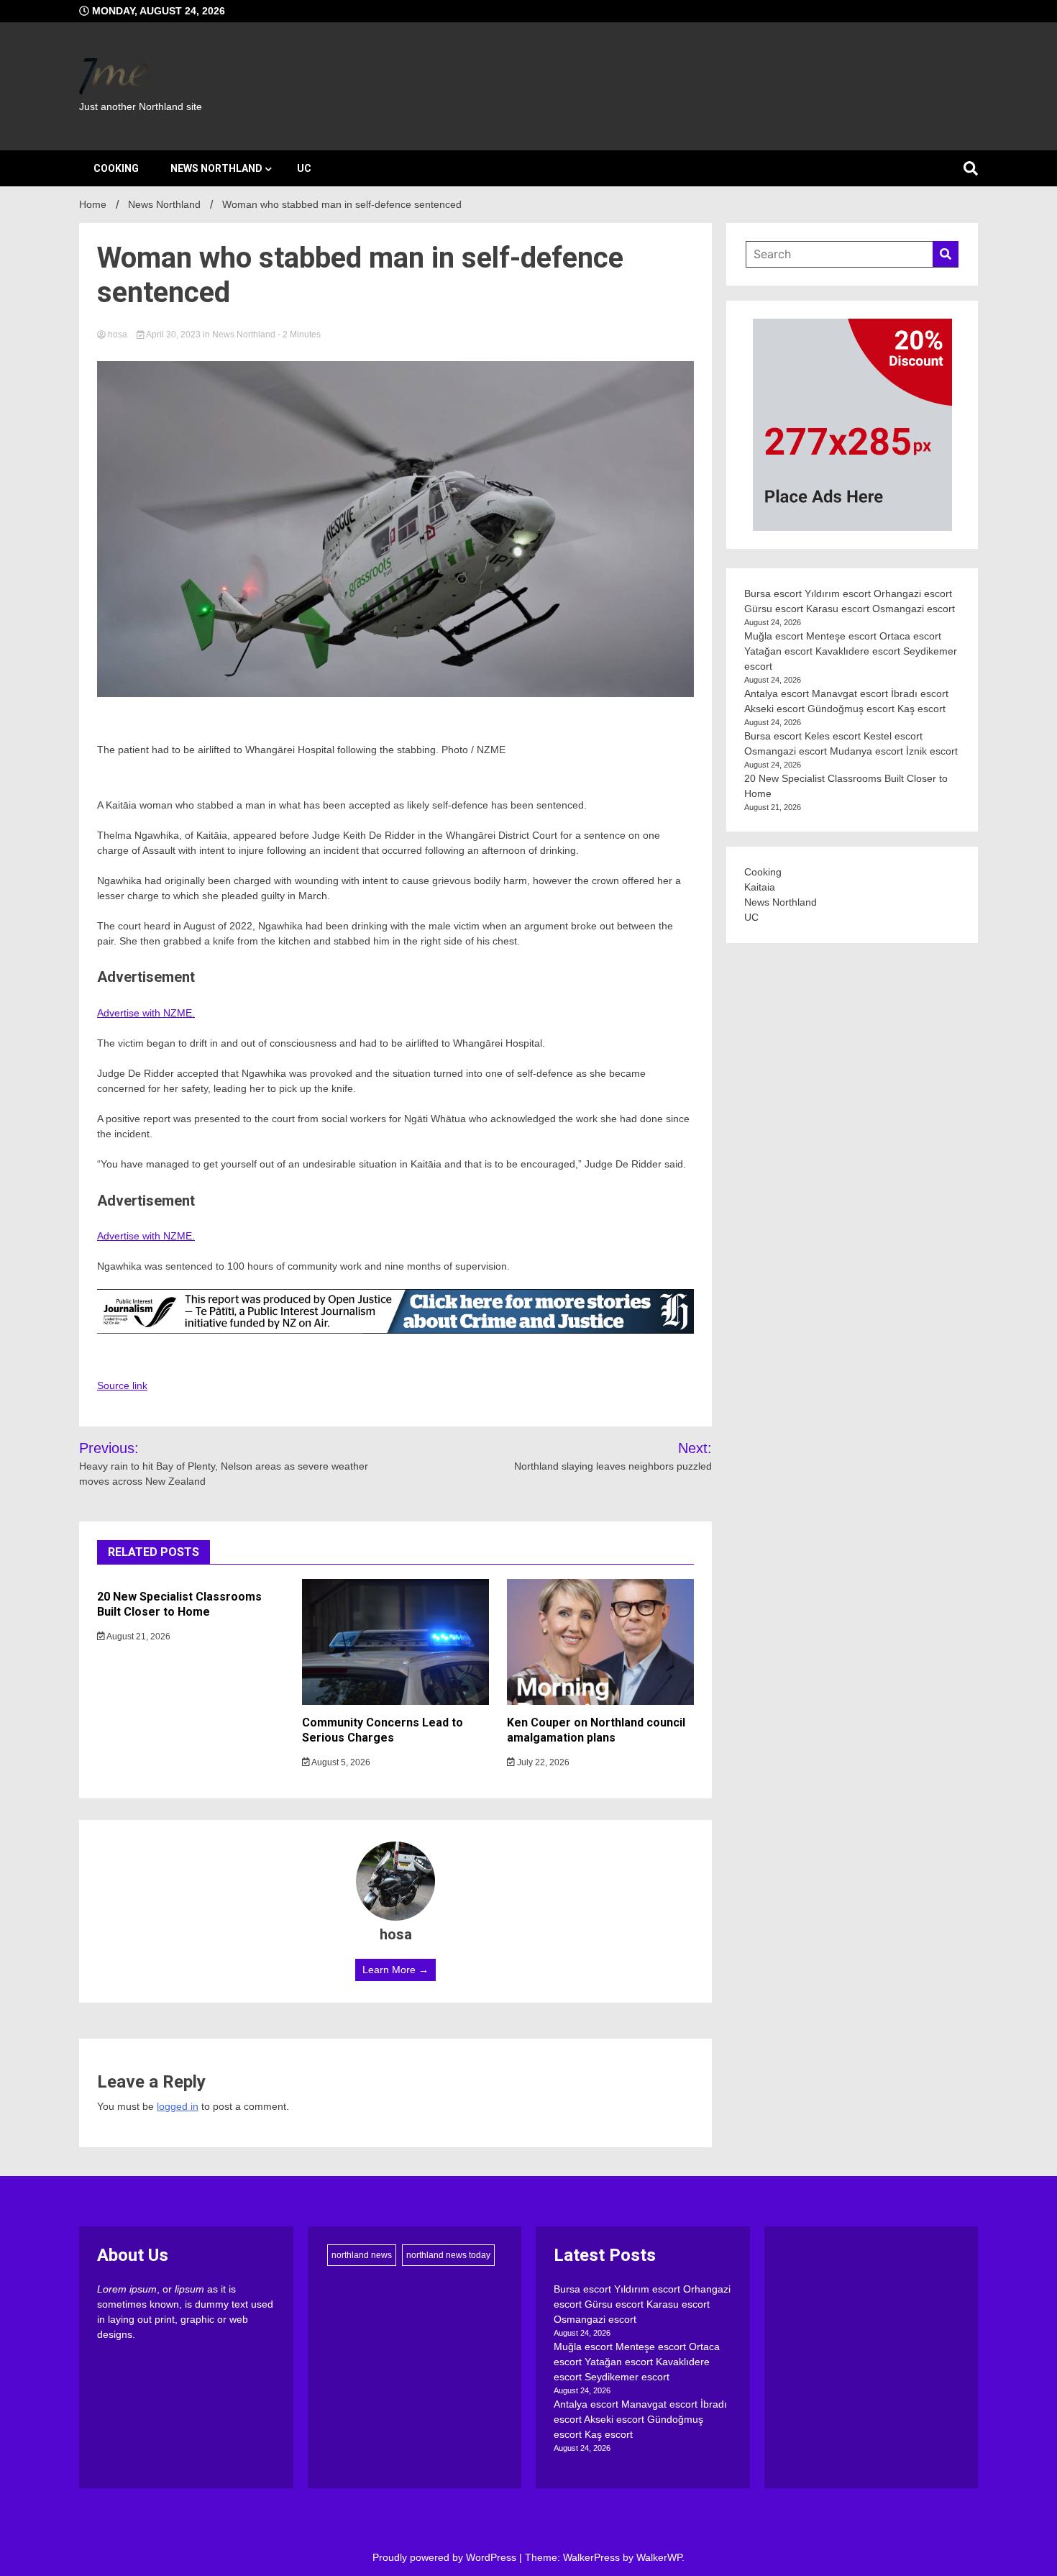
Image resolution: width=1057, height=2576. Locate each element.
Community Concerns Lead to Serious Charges (383, 1730)
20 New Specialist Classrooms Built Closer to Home (179, 1604)
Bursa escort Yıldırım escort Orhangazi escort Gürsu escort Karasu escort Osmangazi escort (642, 2304)
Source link (122, 1385)
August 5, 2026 (340, 1762)
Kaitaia (760, 887)
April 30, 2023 (174, 334)
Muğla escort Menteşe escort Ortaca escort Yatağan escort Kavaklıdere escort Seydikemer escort (851, 651)
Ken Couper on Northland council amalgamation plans (596, 1730)
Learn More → (395, 1970)
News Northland (216, 168)
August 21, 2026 (138, 1637)
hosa (118, 334)
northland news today (448, 2255)
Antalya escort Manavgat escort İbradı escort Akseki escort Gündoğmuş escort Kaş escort (640, 2419)
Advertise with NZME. (146, 1013)
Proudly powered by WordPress (446, 2557)
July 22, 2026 (542, 1762)
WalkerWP (659, 2557)
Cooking (116, 168)
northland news (362, 2255)
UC (304, 168)
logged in (178, 2106)
